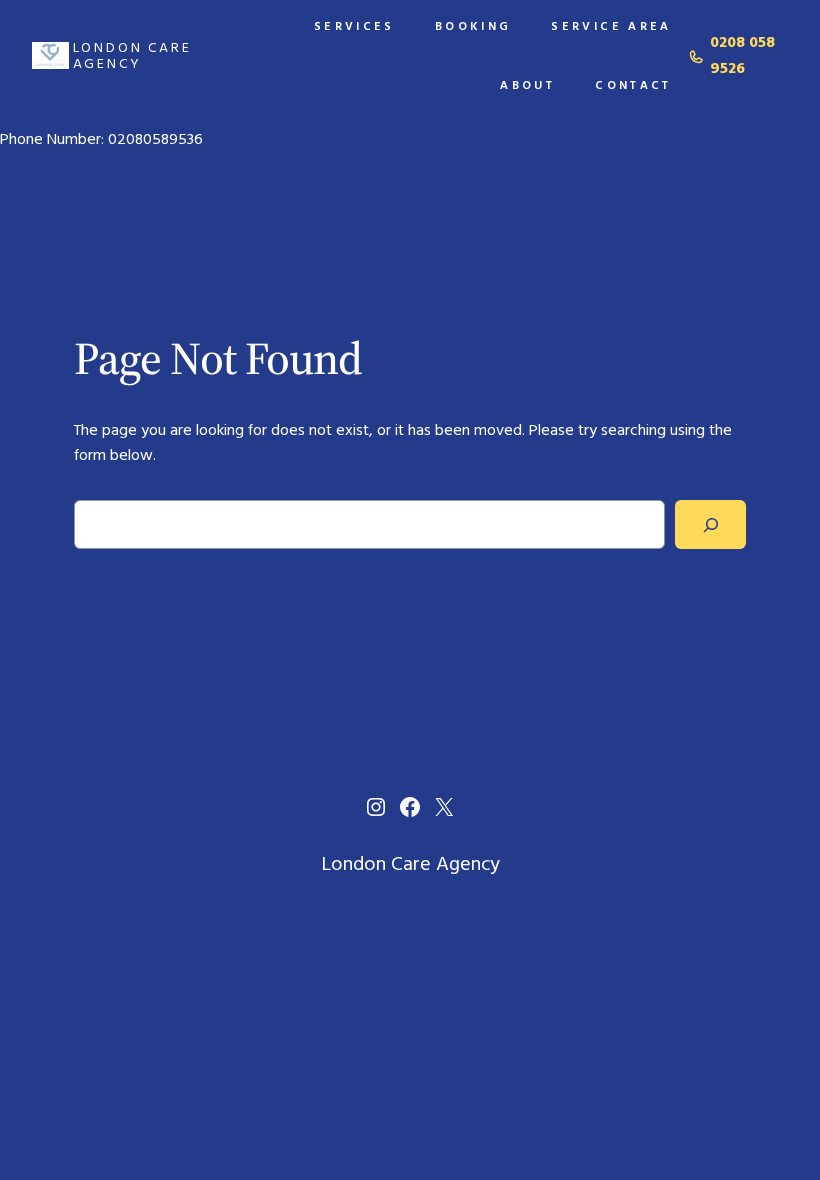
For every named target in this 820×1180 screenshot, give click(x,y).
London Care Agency (132, 55)
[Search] (710, 524)
